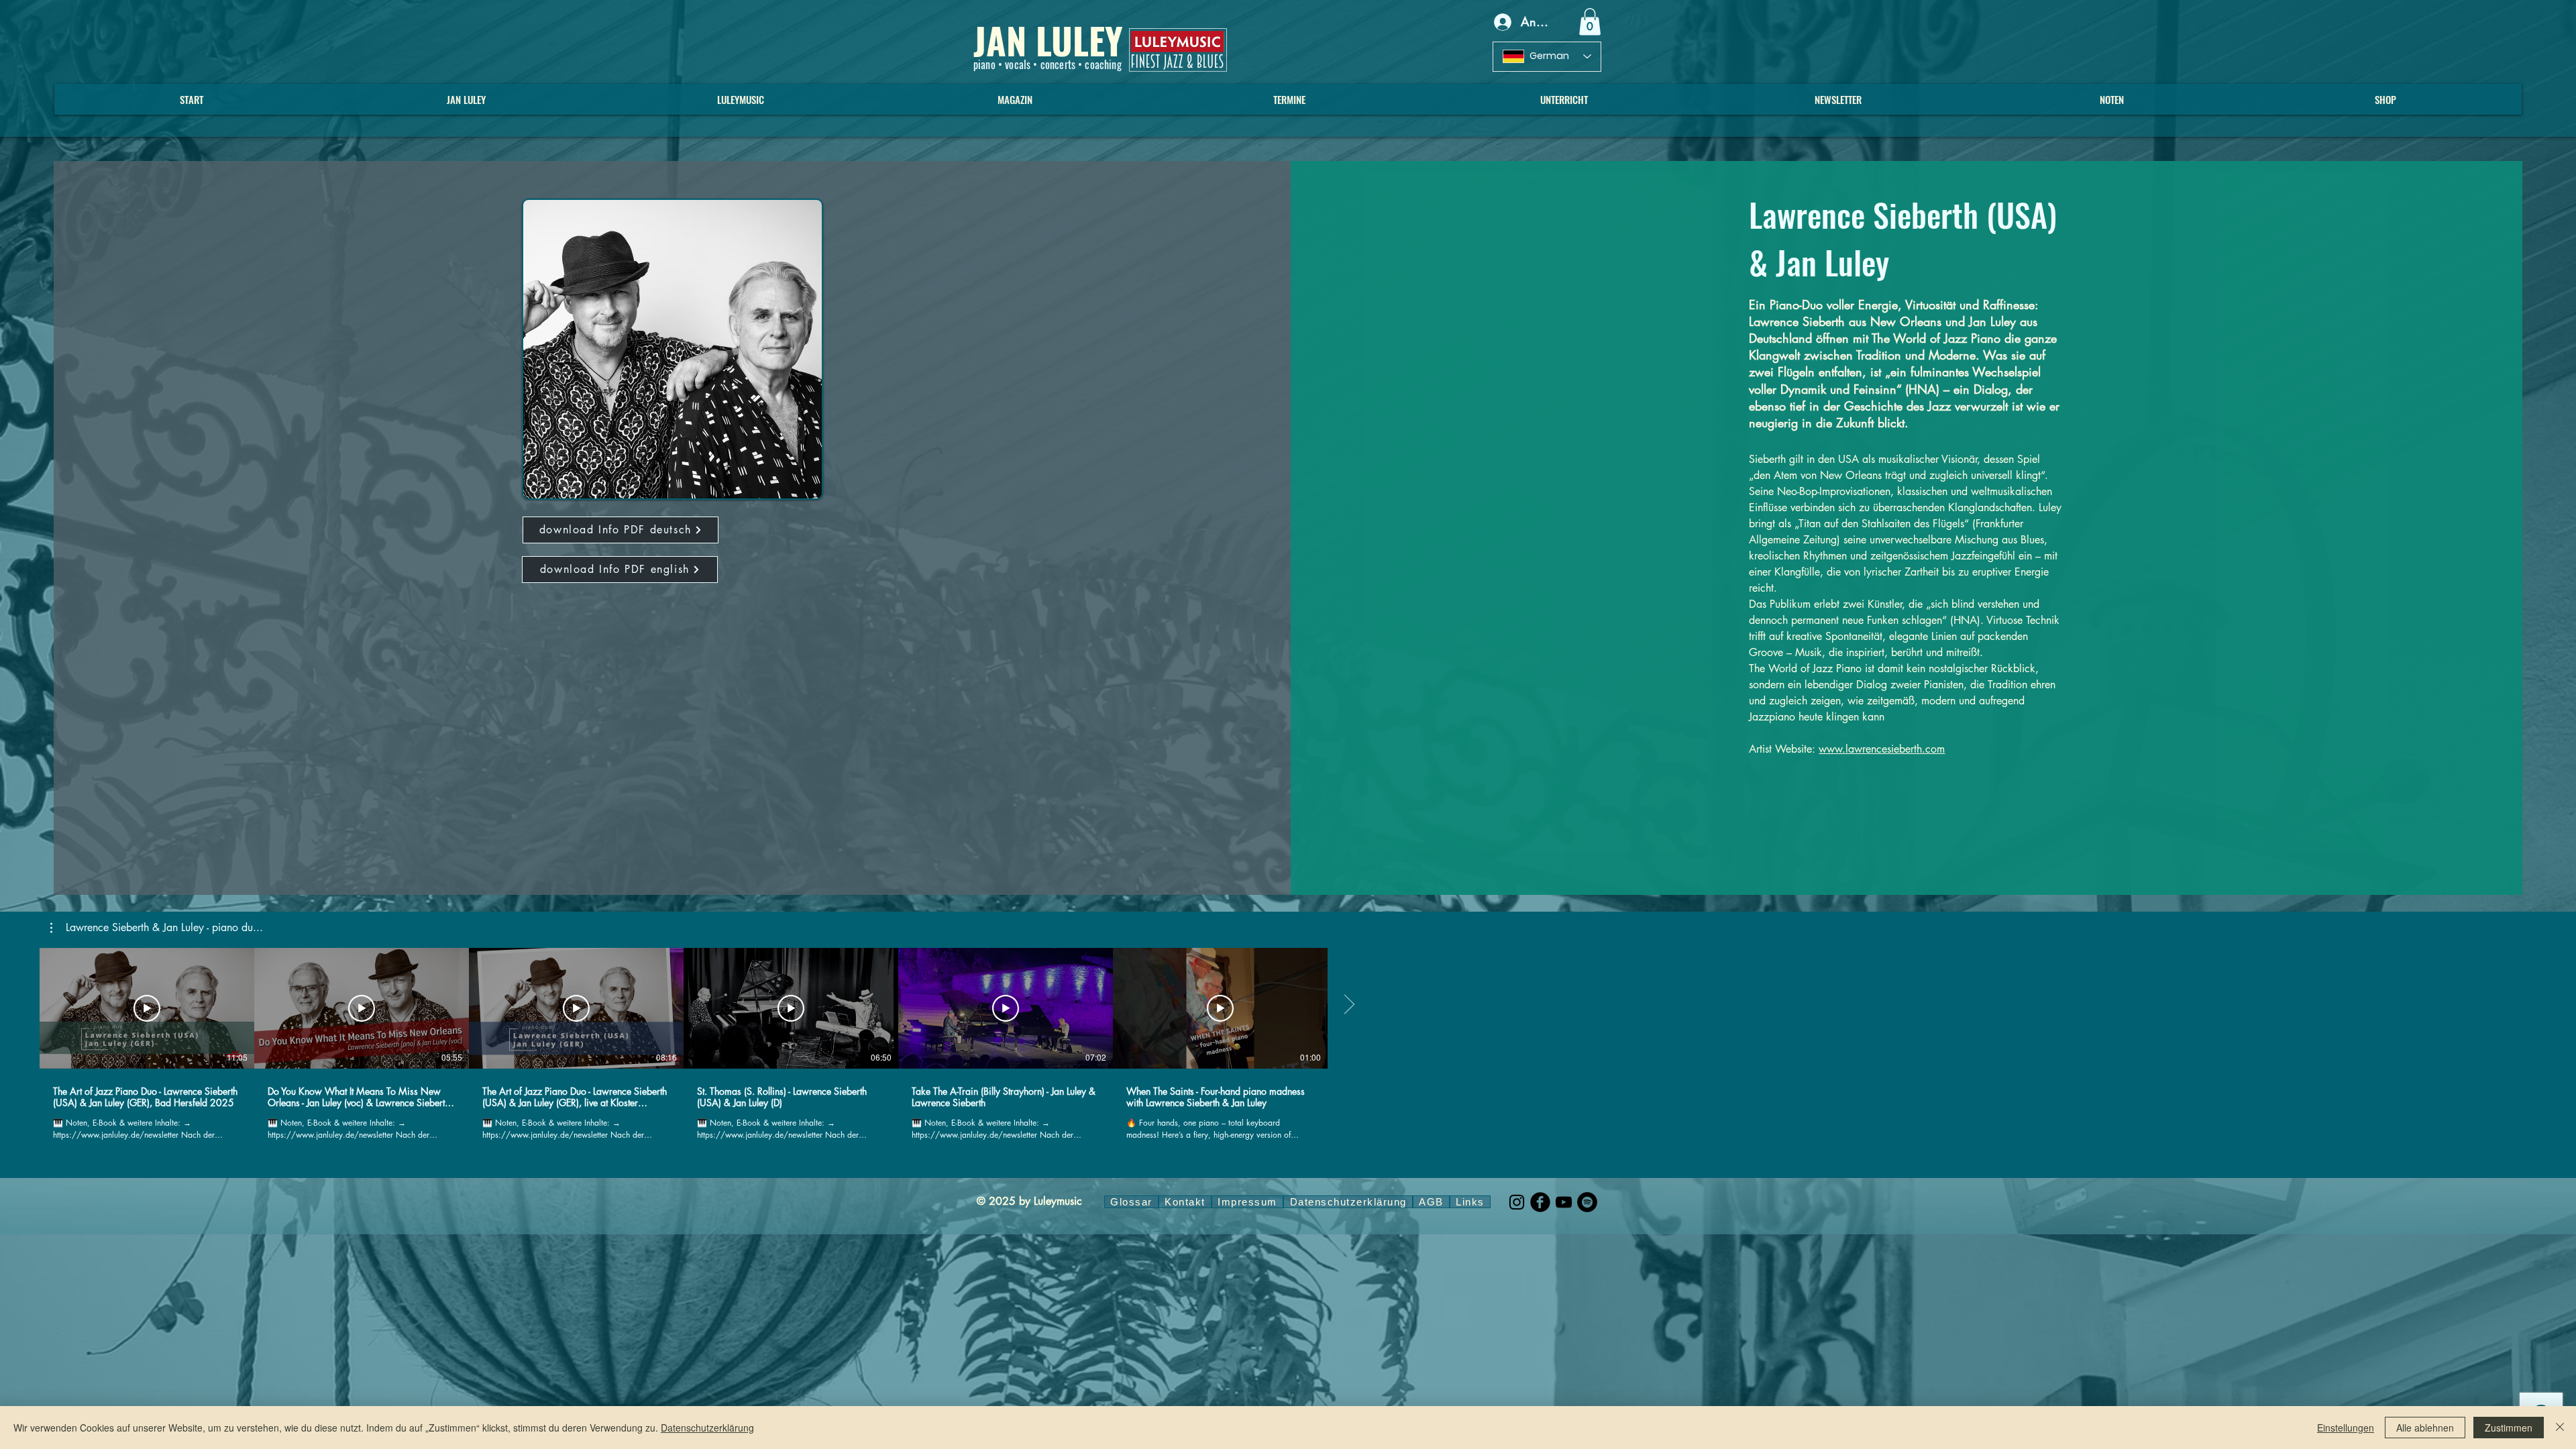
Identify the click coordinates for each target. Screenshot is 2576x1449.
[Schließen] (2560, 1428)
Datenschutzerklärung (707, 1428)
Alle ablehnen (2425, 1428)
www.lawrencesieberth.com (1882, 749)
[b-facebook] (1540, 1202)
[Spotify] (1587, 1202)
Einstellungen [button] (2346, 1428)
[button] (1590, 22)
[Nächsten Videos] (1349, 1006)
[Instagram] (1517, 1202)
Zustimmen (2509, 1428)
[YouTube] (1564, 1202)
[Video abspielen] (147, 1008)
